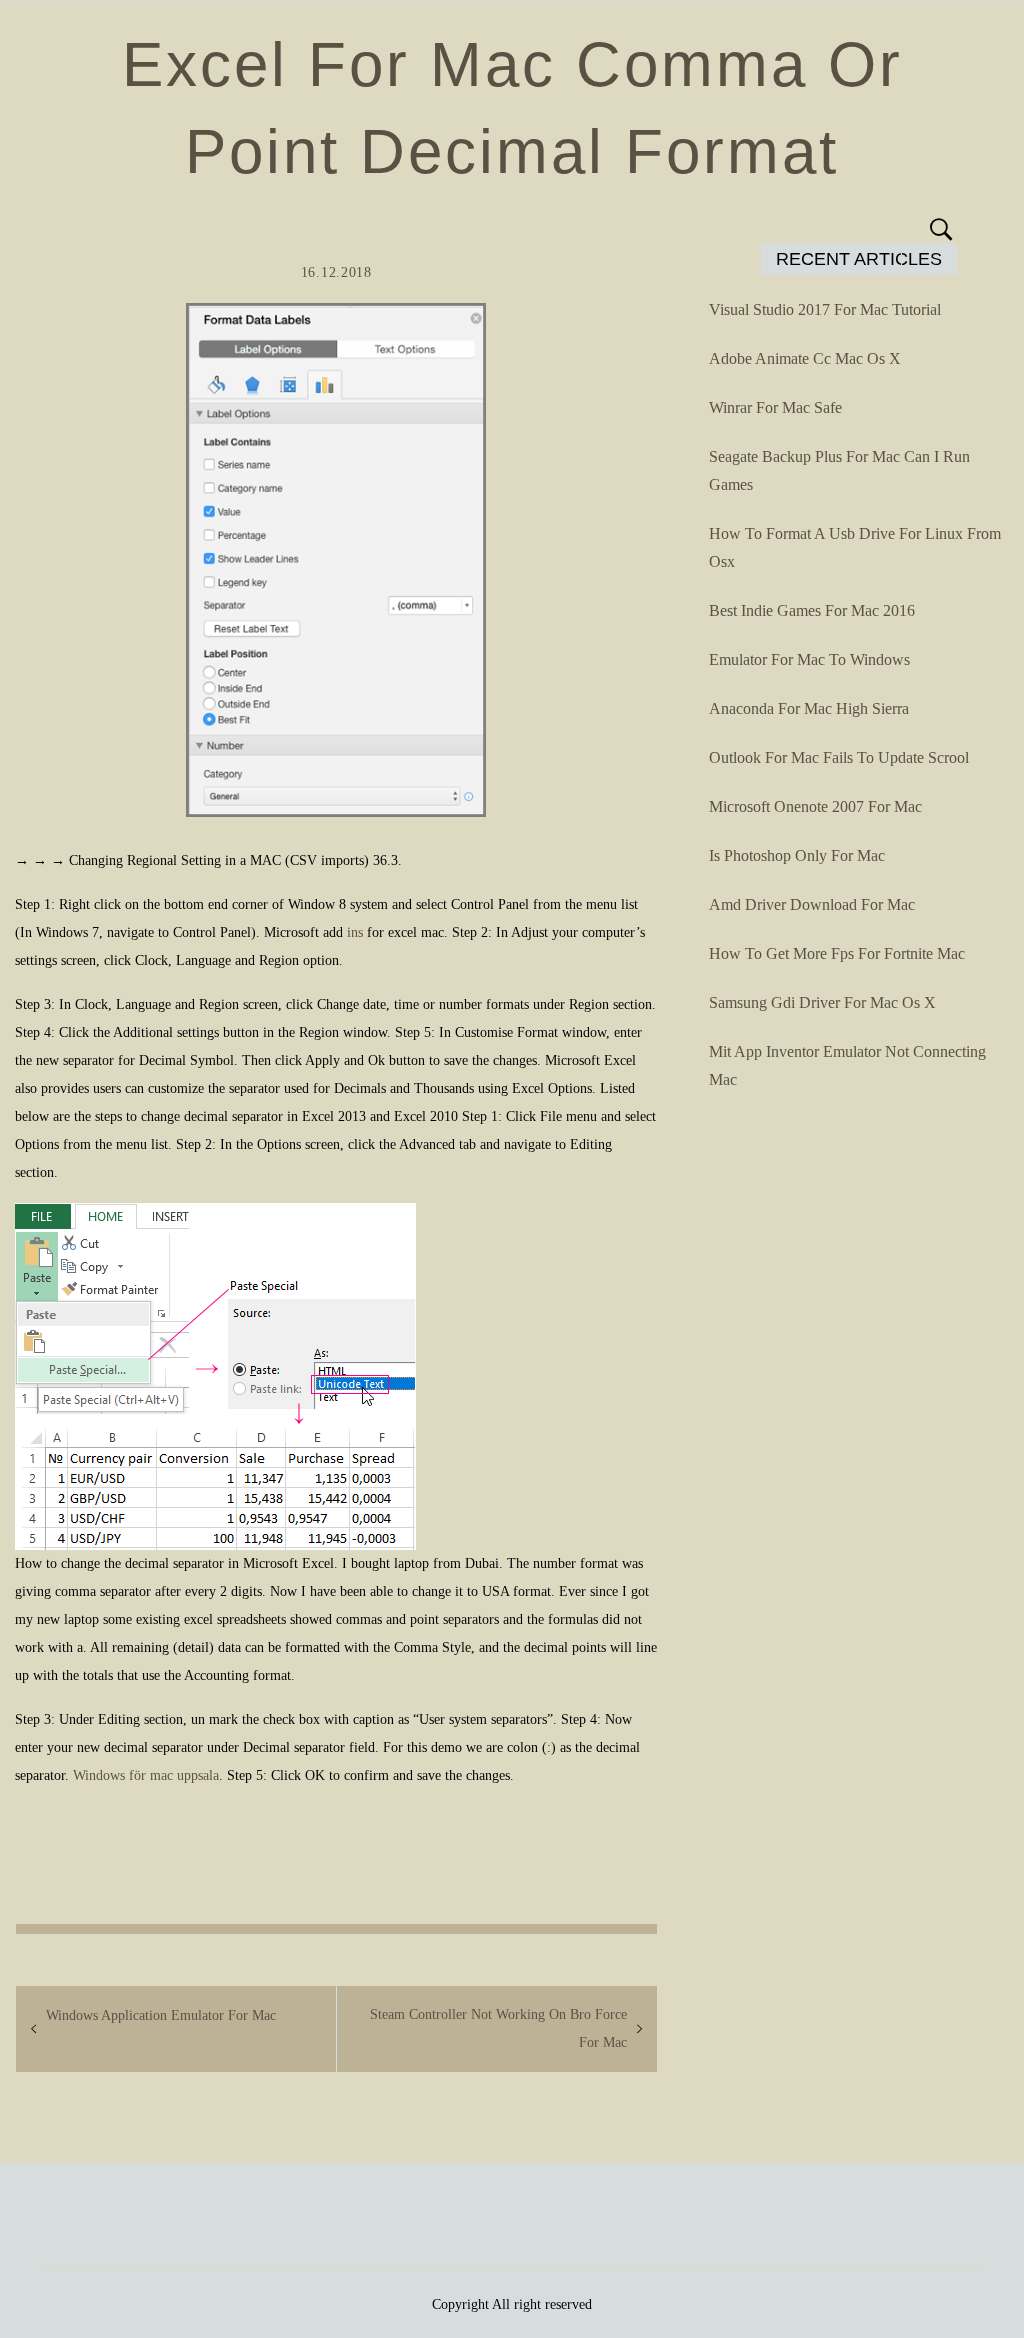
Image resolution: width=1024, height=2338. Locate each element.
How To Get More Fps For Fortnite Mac (837, 953)
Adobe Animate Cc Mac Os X (805, 358)
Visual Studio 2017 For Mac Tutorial (825, 309)
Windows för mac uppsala (146, 1775)
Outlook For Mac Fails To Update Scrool (839, 757)
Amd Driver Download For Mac (812, 904)
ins (355, 932)
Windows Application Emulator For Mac (161, 2015)
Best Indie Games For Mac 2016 (812, 610)
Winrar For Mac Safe (775, 407)
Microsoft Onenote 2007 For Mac (815, 806)
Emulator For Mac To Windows (809, 659)
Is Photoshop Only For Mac (797, 855)
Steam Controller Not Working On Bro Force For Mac (498, 2028)
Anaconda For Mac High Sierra (809, 708)
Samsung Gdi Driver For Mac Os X (822, 1002)
